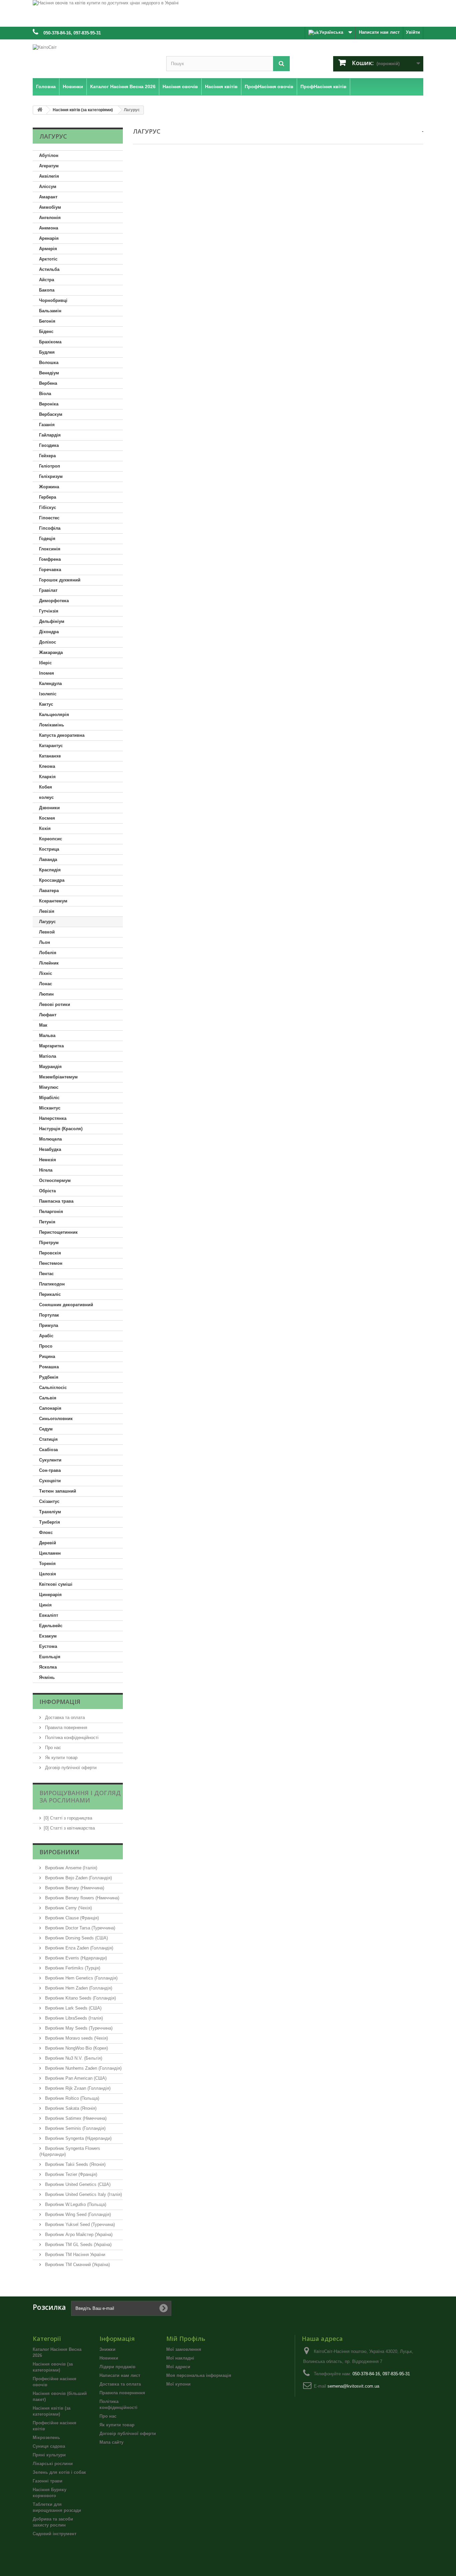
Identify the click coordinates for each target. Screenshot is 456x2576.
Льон (45, 942)
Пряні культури (49, 2455)
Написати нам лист (379, 32)
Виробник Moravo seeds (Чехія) (76, 2038)
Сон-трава (50, 1470)
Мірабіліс (49, 1098)
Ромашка (49, 1367)
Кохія (45, 828)
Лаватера (49, 891)
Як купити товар (61, 1758)
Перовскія (50, 1253)
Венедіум (49, 373)
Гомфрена (50, 559)
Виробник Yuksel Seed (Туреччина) (79, 2224)
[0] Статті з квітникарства (69, 1828)
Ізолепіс (48, 694)
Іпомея (47, 673)
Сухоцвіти (50, 1481)
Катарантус (51, 746)
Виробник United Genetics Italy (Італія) (83, 2194)
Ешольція (50, 1657)
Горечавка (50, 570)
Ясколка (48, 1667)
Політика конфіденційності (71, 1738)
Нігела (46, 1170)
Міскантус (50, 1108)
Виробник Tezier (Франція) (70, 2174)
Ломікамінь (52, 725)
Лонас (46, 984)
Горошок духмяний (60, 580)
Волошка (49, 363)
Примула (49, 1325)
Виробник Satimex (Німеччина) (75, 2118)
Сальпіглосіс (53, 1388)
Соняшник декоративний (66, 1305)
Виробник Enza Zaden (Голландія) (78, 1948)
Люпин (46, 994)
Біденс (46, 331)
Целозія (48, 1574)
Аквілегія (49, 176)
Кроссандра (52, 880)
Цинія (45, 1605)
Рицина (47, 1356)
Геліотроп (50, 466)
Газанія (47, 425)
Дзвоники (49, 808)
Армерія (48, 249)
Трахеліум (50, 1512)
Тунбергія (50, 1522)
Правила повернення (65, 1728)
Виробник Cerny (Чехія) (68, 1908)
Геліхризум (51, 476)
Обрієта (47, 1191)
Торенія (47, 1564)
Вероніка (49, 404)
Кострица (49, 849)
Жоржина (49, 487)
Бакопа (47, 290)
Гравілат (48, 590)
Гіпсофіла (50, 528)
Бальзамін (50, 311)
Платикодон (52, 1284)
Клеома (47, 766)
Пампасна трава (56, 1201)
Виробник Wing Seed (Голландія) (77, 2214)
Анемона (49, 228)
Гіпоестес (49, 518)
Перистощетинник (58, 1232)
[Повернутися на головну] (40, 110)
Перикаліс (50, 1294)
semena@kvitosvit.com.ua (353, 2386)
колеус (46, 797)
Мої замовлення (184, 2349)
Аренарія (49, 238)
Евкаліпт (49, 1615)
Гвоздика (49, 445)
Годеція (47, 539)
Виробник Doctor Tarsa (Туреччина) (79, 1928)
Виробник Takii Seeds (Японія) (75, 2164)
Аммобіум (50, 207)
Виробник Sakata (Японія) (70, 2108)
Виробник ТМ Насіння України (74, 2255)
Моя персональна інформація (199, 2375)
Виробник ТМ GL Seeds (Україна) (78, 2245)
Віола (45, 394)
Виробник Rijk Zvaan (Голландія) (77, 2088)
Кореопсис (51, 839)
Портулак (49, 1315)
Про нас (52, 1748)
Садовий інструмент (55, 2534)
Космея (47, 818)
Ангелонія (50, 218)
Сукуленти (50, 1460)
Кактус (46, 704)
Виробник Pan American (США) (75, 2078)
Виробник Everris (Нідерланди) (75, 1958)
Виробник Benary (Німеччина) (74, 1888)
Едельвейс (51, 1626)
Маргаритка (51, 1046)
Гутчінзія (49, 611)
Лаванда (48, 860)
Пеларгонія (51, 1212)
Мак (43, 1025)
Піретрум (49, 1243)
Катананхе (50, 756)
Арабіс (46, 1336)
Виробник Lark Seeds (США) (73, 2008)
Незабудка (50, 1149)
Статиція (48, 1439)
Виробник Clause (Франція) (71, 1918)
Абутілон (49, 155)
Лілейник (49, 963)
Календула (50, 683)
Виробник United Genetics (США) (77, 2184)
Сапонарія (50, 1408)
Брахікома (50, 342)
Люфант (48, 1015)
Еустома (48, 1646)
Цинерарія (50, 1595)
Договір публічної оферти (70, 1768)
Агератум (49, 166)
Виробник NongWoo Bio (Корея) (76, 2048)
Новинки (109, 2358)
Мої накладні (180, 2358)
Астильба (49, 269)
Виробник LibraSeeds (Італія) (73, 2018)
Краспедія (50, 870)
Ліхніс (46, 973)
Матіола (48, 1056)
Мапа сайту (111, 2442)
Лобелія (48, 953)
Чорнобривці (53, 300)
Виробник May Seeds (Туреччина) (78, 2028)
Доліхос (48, 642)
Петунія (47, 1222)
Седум (46, 1429)
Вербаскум (51, 414)
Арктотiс (48, 259)
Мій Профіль (186, 2339)
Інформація (60, 1702)
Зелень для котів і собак (59, 2472)
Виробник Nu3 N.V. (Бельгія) (73, 2058)
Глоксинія (50, 549)
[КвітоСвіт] (94, 57)
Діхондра (49, 632)
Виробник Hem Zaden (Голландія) (78, 1988)
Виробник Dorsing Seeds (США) (76, 1938)
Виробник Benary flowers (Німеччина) (81, 1898)
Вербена (48, 383)
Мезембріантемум (58, 1077)
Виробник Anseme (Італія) (70, 1868)
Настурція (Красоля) (61, 1129)
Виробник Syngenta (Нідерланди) (78, 2138)
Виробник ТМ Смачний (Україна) (77, 2265)
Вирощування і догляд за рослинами (80, 1796)
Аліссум (48, 187)
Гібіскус (48, 507)
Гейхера (47, 456)
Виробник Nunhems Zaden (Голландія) (83, 2068)
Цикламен (50, 1553)
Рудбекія (49, 1377)
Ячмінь (47, 1677)
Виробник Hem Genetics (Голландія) (81, 1978)
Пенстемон (51, 1263)
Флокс (46, 1532)
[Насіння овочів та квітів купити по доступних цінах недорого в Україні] (228, 13)
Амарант (48, 197)
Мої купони (178, 2384)
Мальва (47, 1036)
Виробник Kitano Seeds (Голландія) (80, 1998)
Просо (46, 1346)
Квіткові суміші (56, 1584)
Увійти (413, 32)
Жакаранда (51, 652)
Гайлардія (50, 435)
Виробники (59, 1852)
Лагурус (47, 922)
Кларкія (47, 777)
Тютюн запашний (58, 1491)
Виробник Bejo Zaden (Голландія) (78, 1878)
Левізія (47, 911)
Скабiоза (48, 1450)
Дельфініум (52, 621)
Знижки (107, 2349)
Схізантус (49, 1501)
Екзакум (48, 1636)
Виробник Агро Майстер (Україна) (78, 2235)
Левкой (47, 932)
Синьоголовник (56, 1419)
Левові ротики (55, 1004)
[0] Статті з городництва (68, 1818)
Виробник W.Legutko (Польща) (75, 2204)
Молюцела (50, 1139)
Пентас (46, 1274)
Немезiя (48, 1160)
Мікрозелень (46, 2438)
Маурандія (50, 1067)
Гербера (48, 497)
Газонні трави (48, 2481)
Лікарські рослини (53, 2464)
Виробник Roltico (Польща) (71, 2098)
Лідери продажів (118, 2367)
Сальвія (48, 1398)
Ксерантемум (53, 901)
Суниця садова (49, 2446)
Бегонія (47, 321)
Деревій (48, 1543)
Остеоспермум (55, 1180)
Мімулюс (49, 1087)
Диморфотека (54, 601)
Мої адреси (178, 2367)
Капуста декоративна (62, 735)
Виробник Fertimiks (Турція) (72, 1968)
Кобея (46, 787)
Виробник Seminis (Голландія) (75, 2128)
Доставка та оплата (64, 1718)
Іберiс (45, 663)
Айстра (47, 280)
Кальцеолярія (54, 715)
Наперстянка (53, 1118)
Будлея (47, 352)
